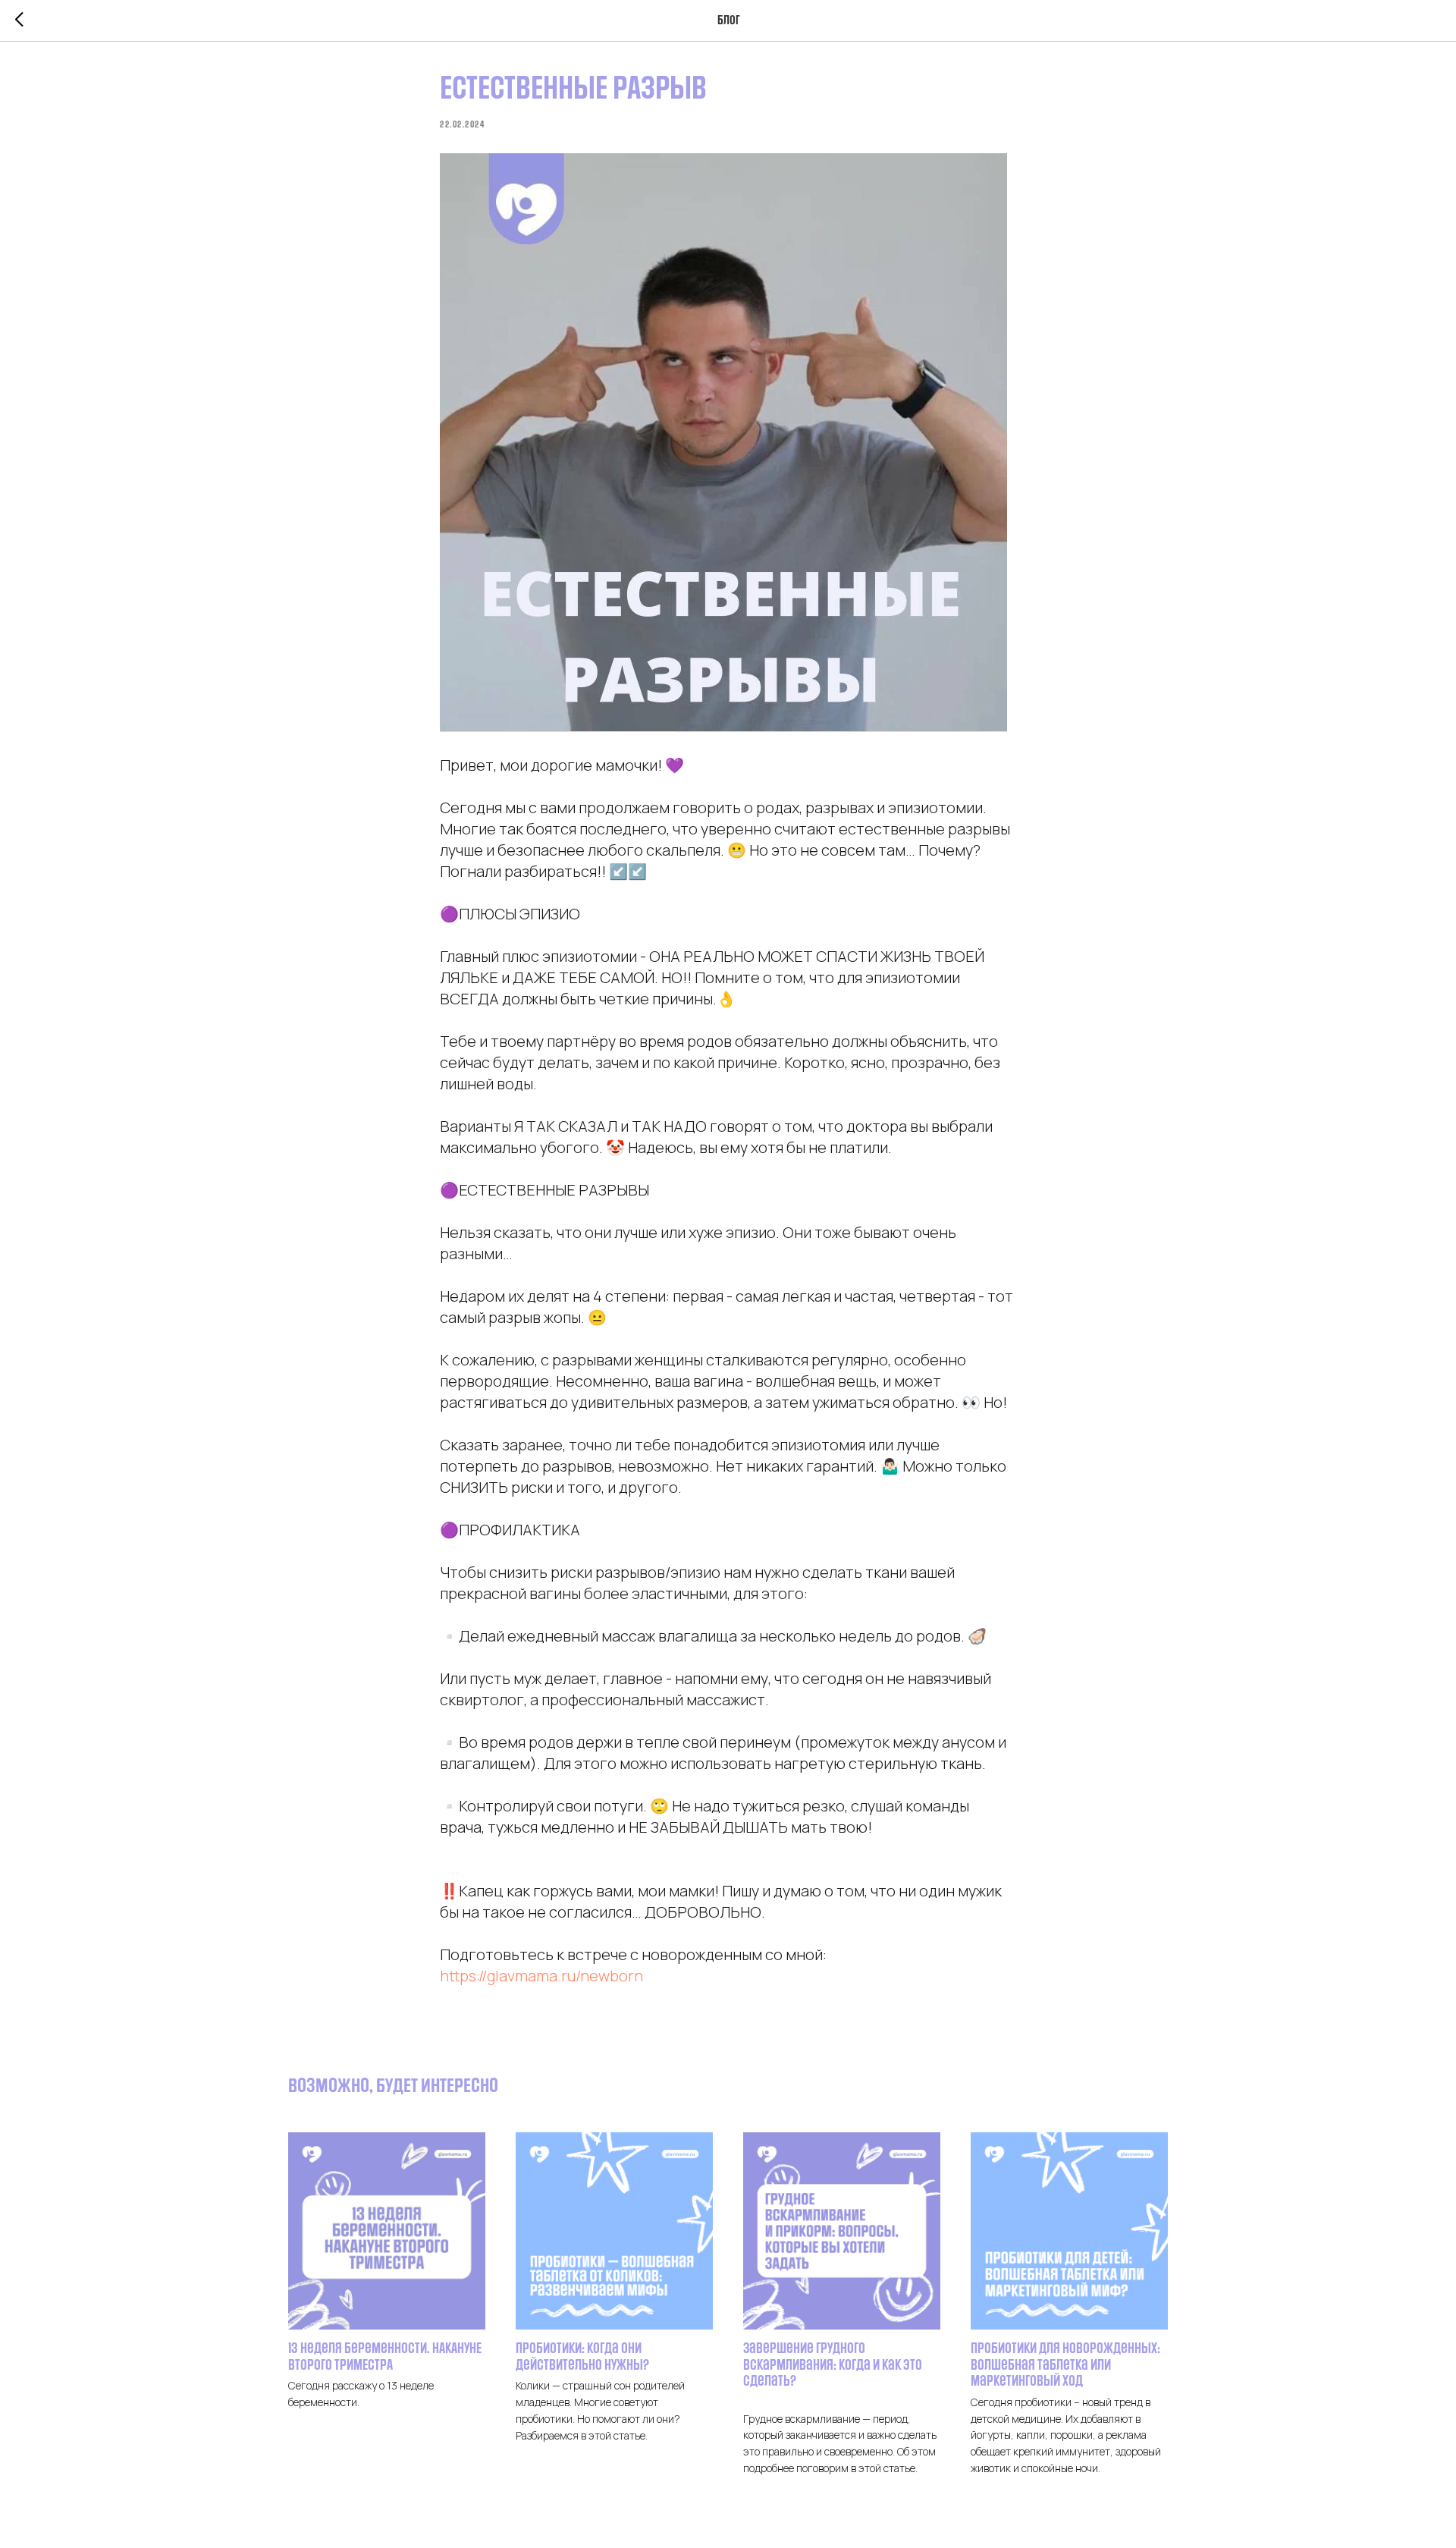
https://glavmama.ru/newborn (541, 1976)
